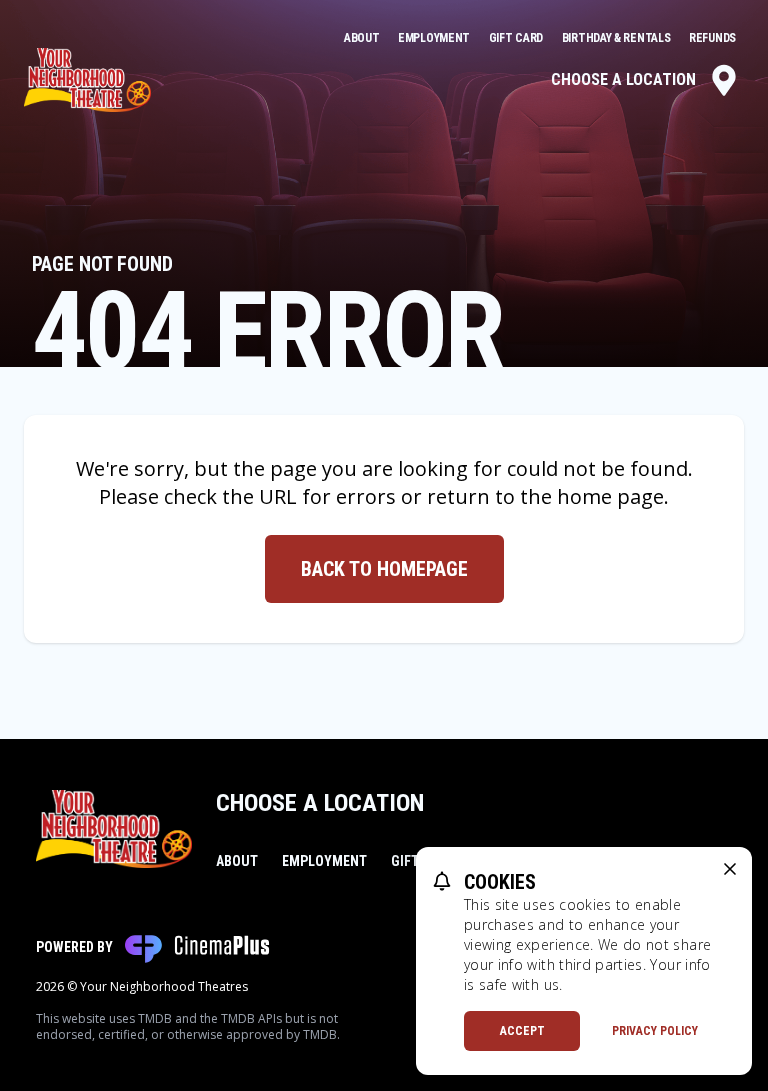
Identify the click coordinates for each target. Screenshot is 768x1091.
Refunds (712, 38)
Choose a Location (623, 79)
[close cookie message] (730, 869)
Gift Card (517, 38)
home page (610, 496)
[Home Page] (87, 80)
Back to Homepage (384, 569)
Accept (522, 1031)
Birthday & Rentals (617, 38)
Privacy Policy (655, 1031)
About (363, 38)
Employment (435, 38)
